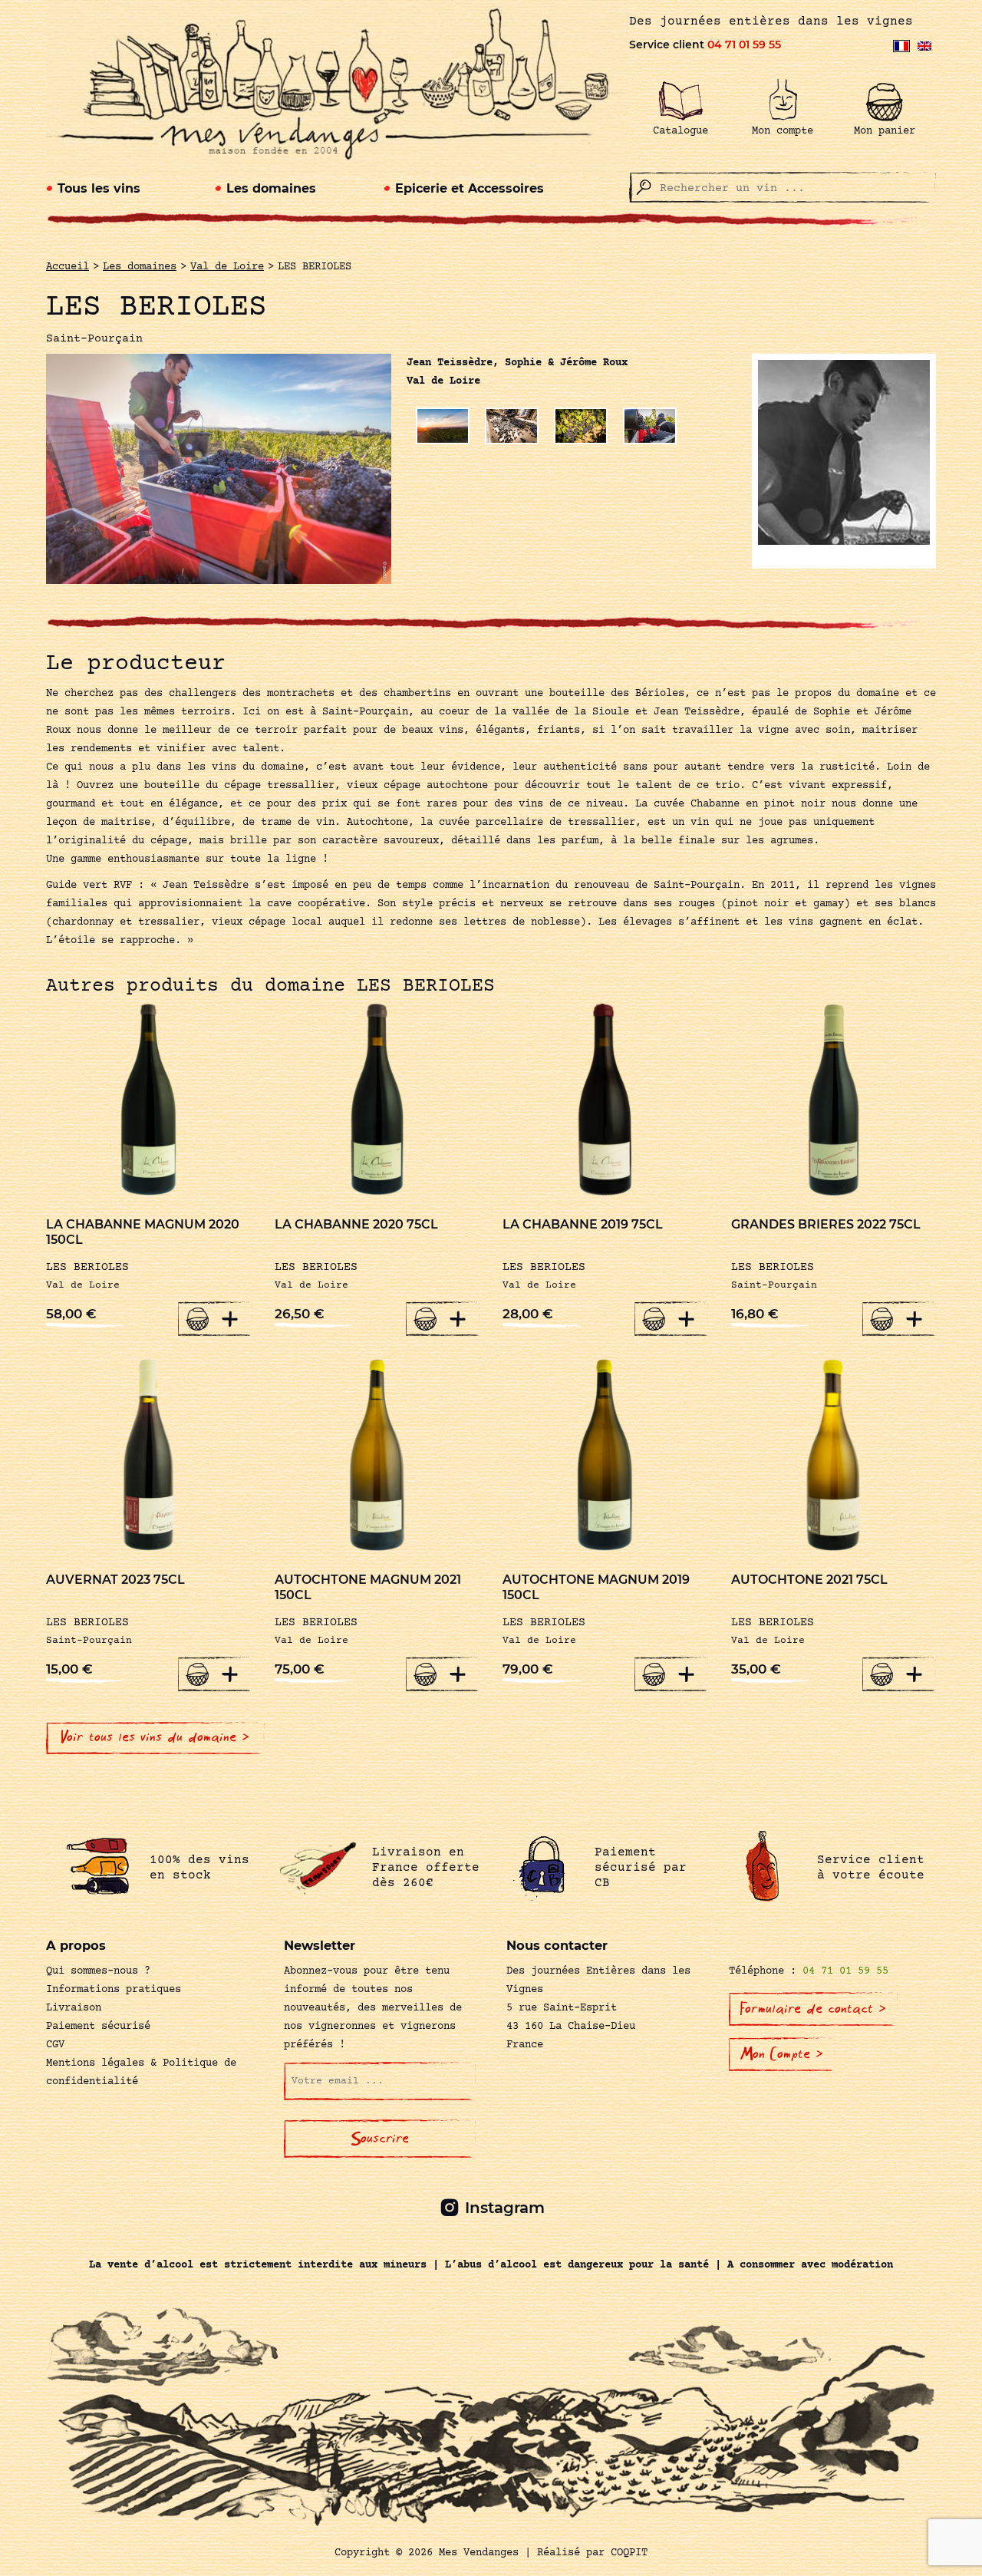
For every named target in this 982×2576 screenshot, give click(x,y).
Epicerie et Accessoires (470, 188)
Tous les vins (99, 188)
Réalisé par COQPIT (592, 2553)
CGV (55, 2045)
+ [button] (230, 1318)
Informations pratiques (114, 1990)
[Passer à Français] (901, 46)
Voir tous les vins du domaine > (155, 1737)
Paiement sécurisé (98, 2027)
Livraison (74, 2008)
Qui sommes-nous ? (98, 1971)
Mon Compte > (782, 2054)
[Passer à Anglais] (924, 46)
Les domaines (271, 188)
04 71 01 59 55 (744, 45)
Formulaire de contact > (813, 2009)
